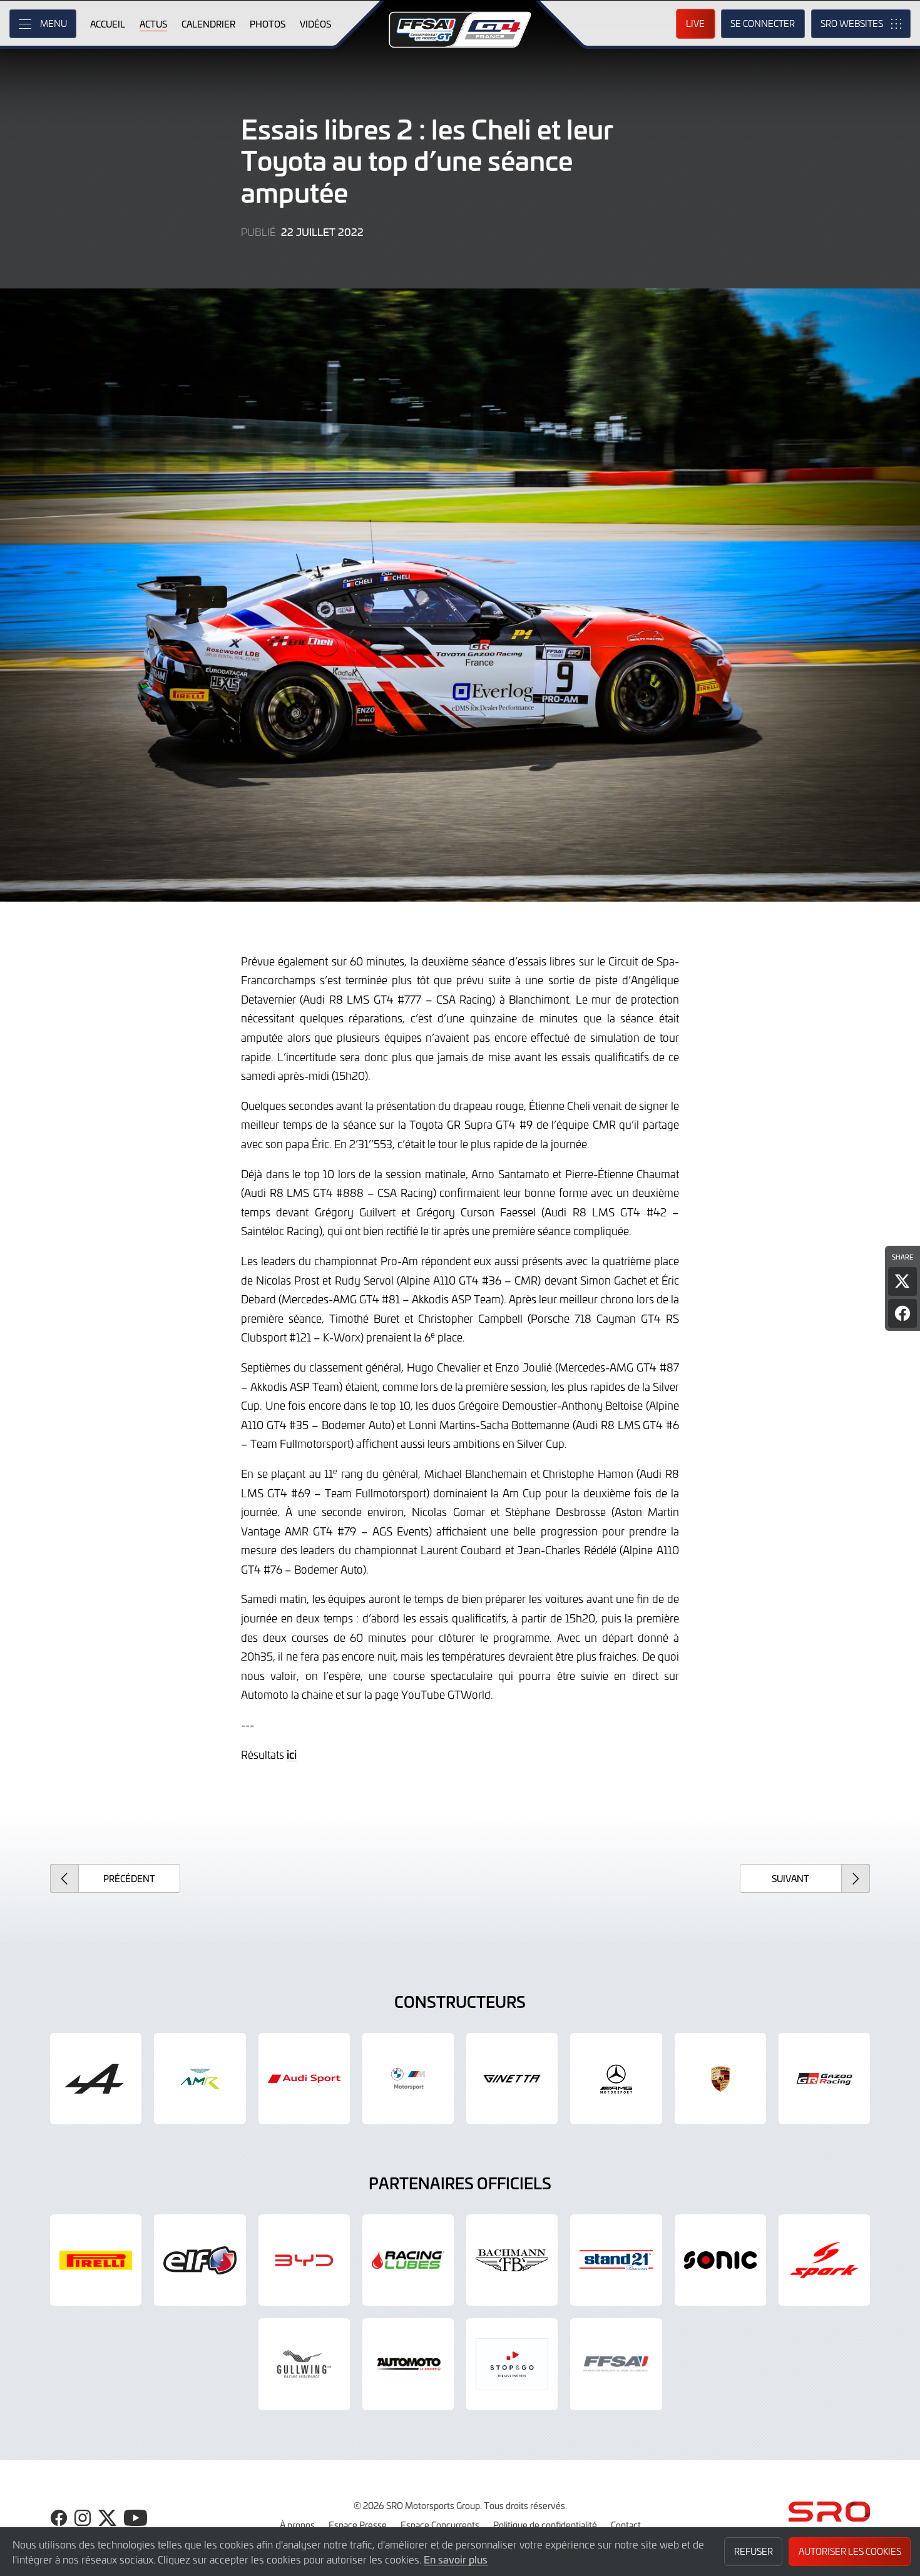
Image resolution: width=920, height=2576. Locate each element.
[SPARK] (824, 2260)
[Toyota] (824, 2079)
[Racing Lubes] (408, 2260)
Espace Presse (358, 2525)
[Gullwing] (304, 2364)
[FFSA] (616, 2364)
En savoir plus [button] (456, 2559)
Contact (626, 2525)
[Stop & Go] (512, 2364)
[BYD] (304, 2260)
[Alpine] (96, 2079)
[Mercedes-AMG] (616, 2079)
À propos (297, 2525)
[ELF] (200, 2260)
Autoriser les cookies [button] (850, 2551)
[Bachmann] (512, 2260)
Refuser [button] (754, 2551)
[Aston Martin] (200, 2079)
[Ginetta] (512, 2079)
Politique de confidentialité (545, 2525)
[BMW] (408, 2079)
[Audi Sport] (304, 2079)
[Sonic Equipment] (720, 2260)
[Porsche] (720, 2079)
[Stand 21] (616, 2260)
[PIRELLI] (96, 2260)
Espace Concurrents (440, 2525)
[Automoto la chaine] (408, 2364)
